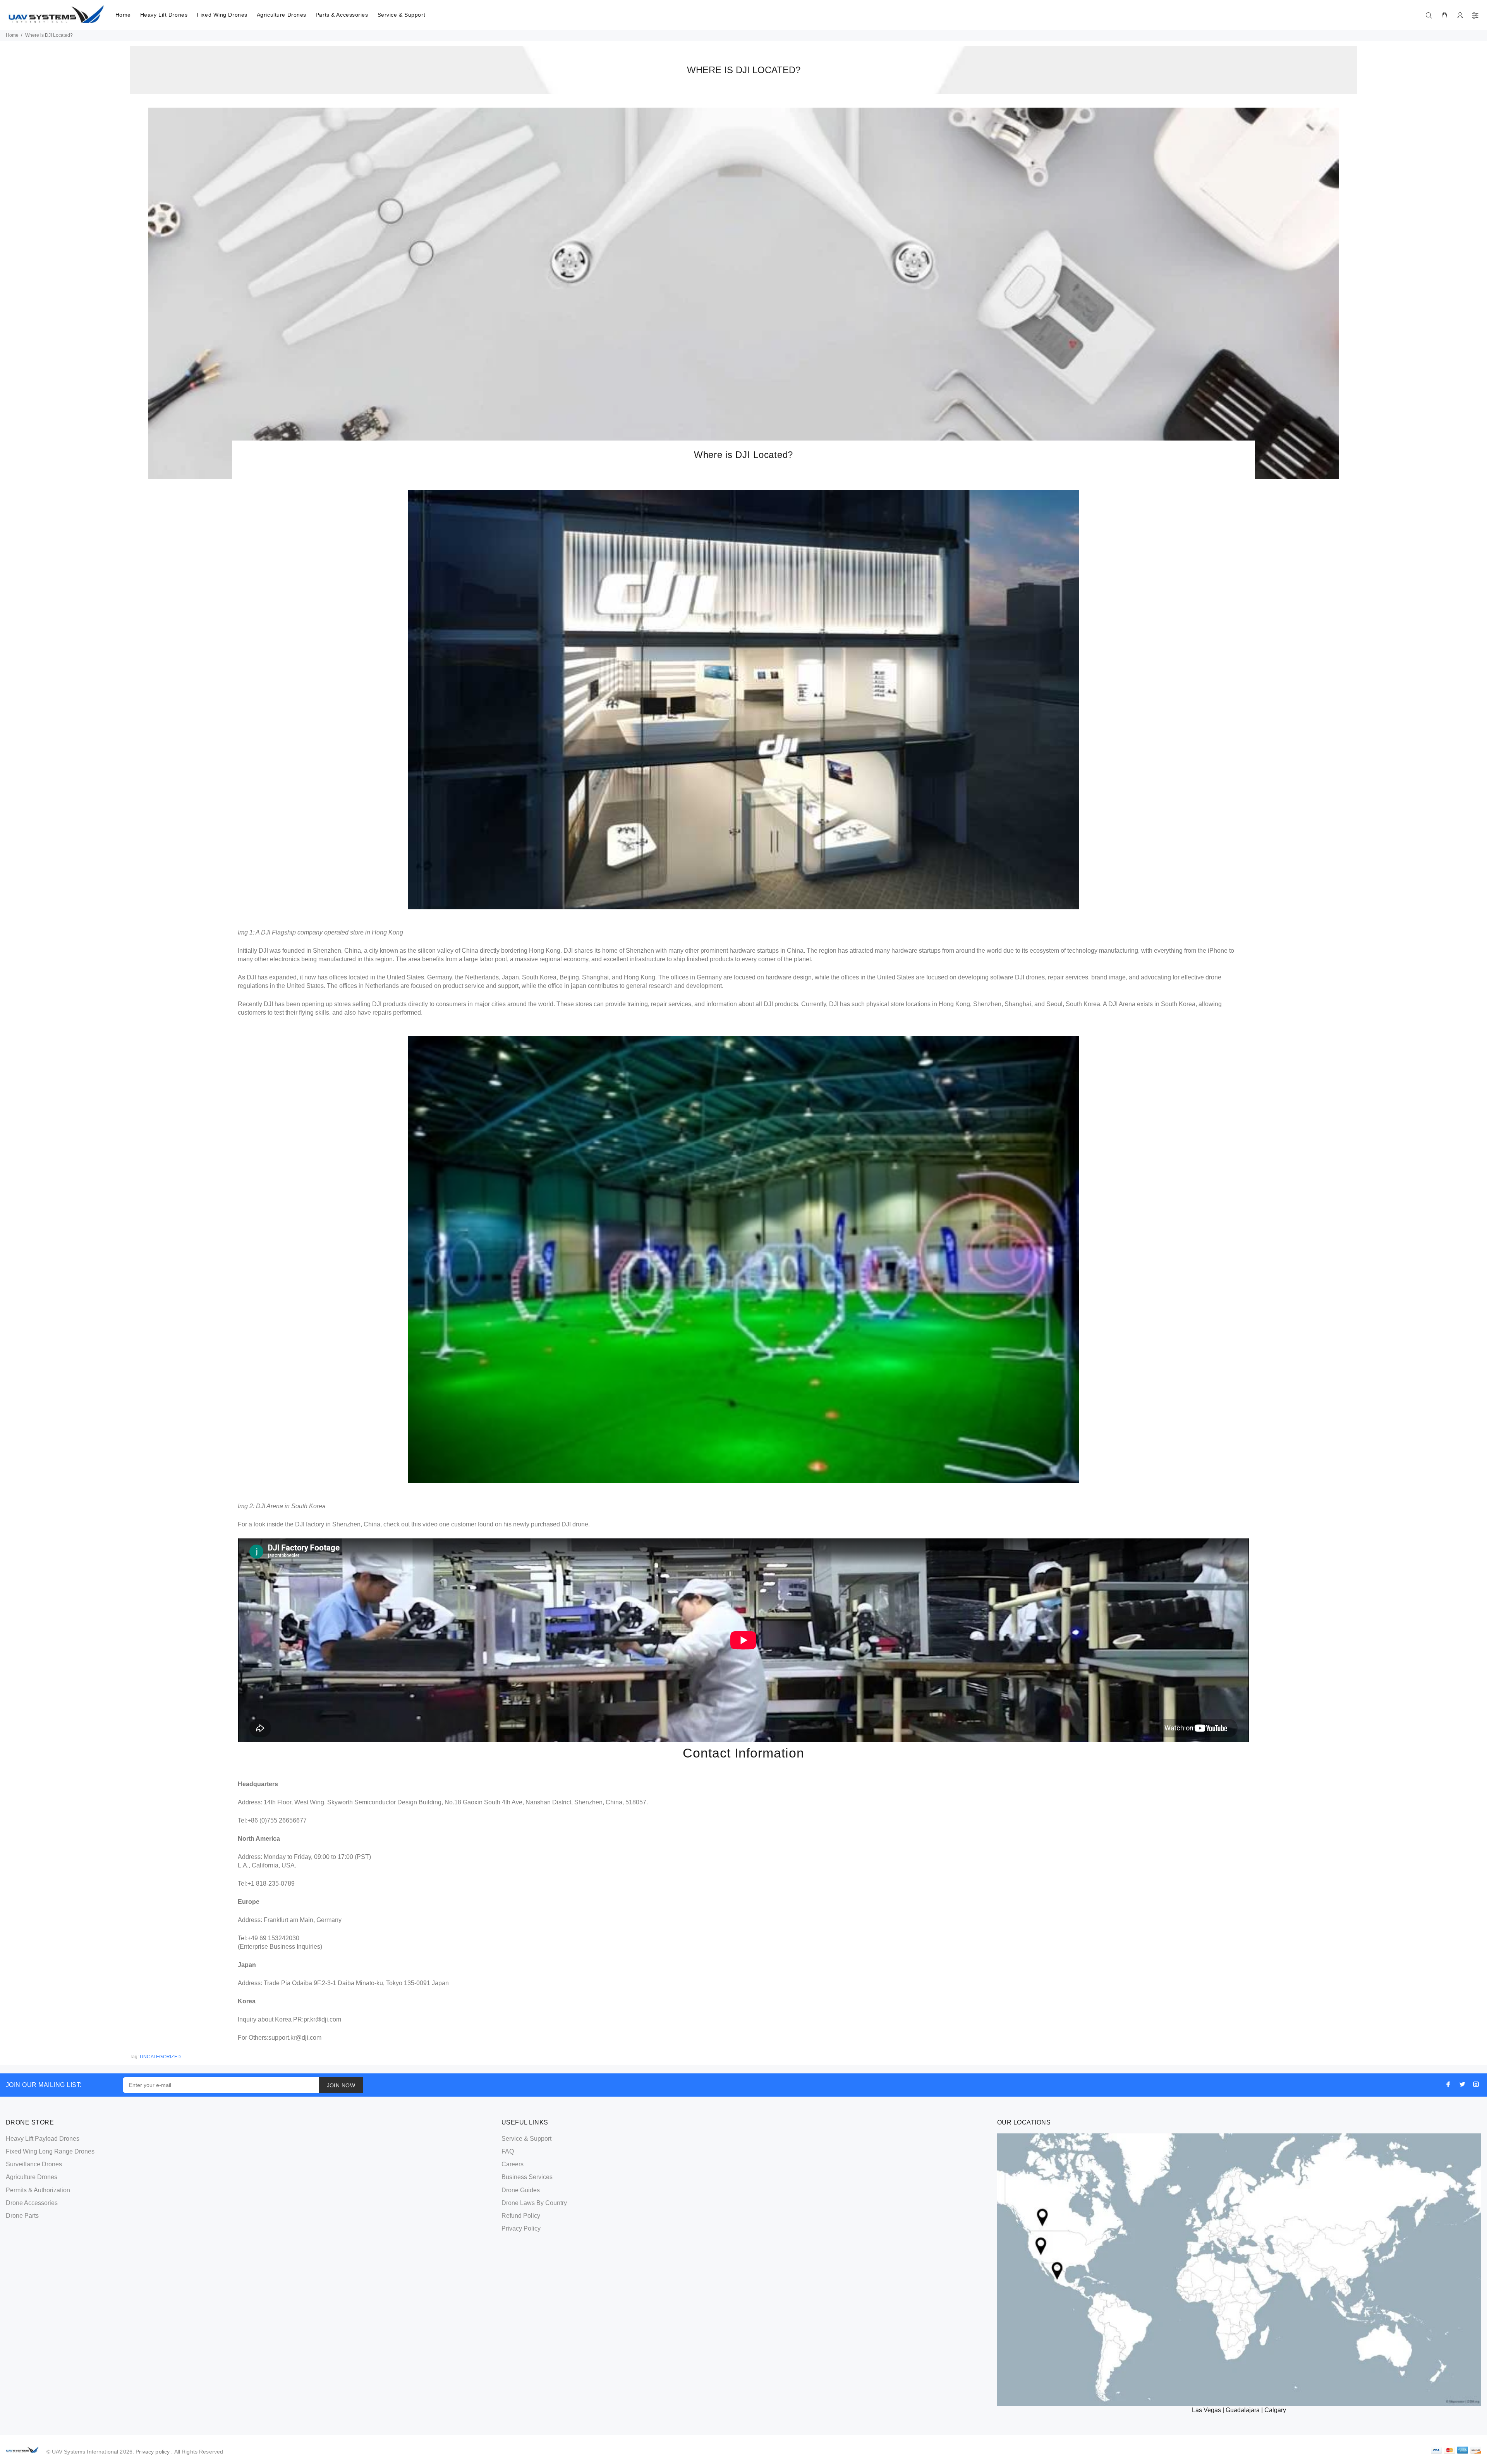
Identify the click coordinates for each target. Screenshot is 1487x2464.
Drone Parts (22, 2216)
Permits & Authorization (38, 2190)
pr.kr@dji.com (322, 2019)
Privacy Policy (521, 2228)
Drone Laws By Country (534, 2203)
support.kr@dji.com (295, 2038)
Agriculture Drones (282, 15)
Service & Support (402, 15)
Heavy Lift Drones (164, 15)
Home (123, 15)
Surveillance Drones (34, 2164)
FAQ (508, 2151)
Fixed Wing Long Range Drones (50, 2151)
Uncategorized (160, 2057)
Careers (513, 2164)
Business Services (527, 2177)
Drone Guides (521, 2190)
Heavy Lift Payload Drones (43, 2139)
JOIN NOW (341, 2085)
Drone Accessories (32, 2203)
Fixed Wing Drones (222, 15)
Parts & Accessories (342, 15)
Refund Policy (521, 2216)
